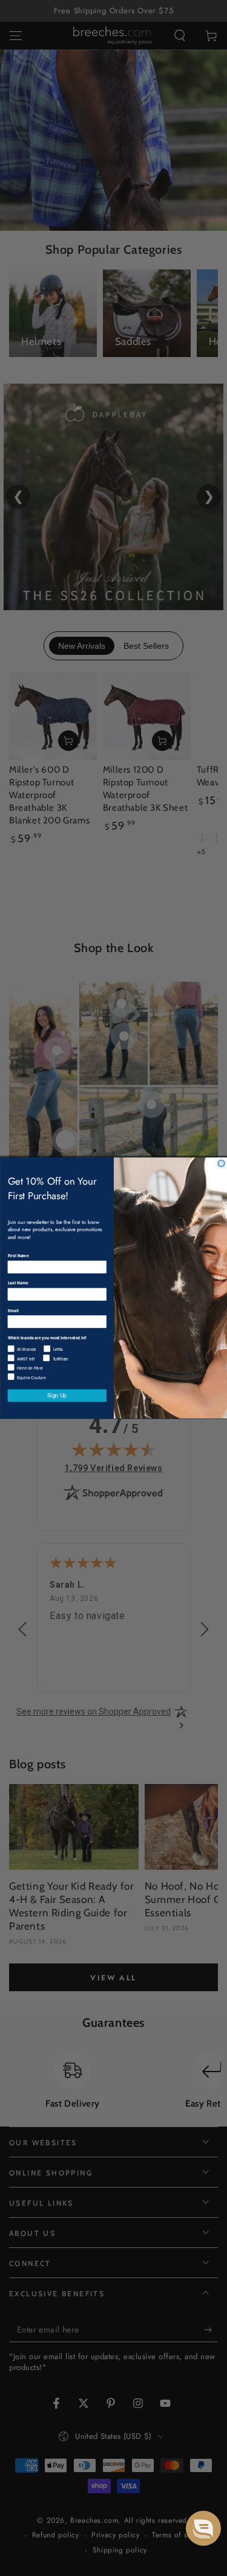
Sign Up (57, 1396)
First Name (18, 1256)
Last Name (18, 1283)
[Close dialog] (221, 1163)
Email (13, 1310)
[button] (203, 2528)
